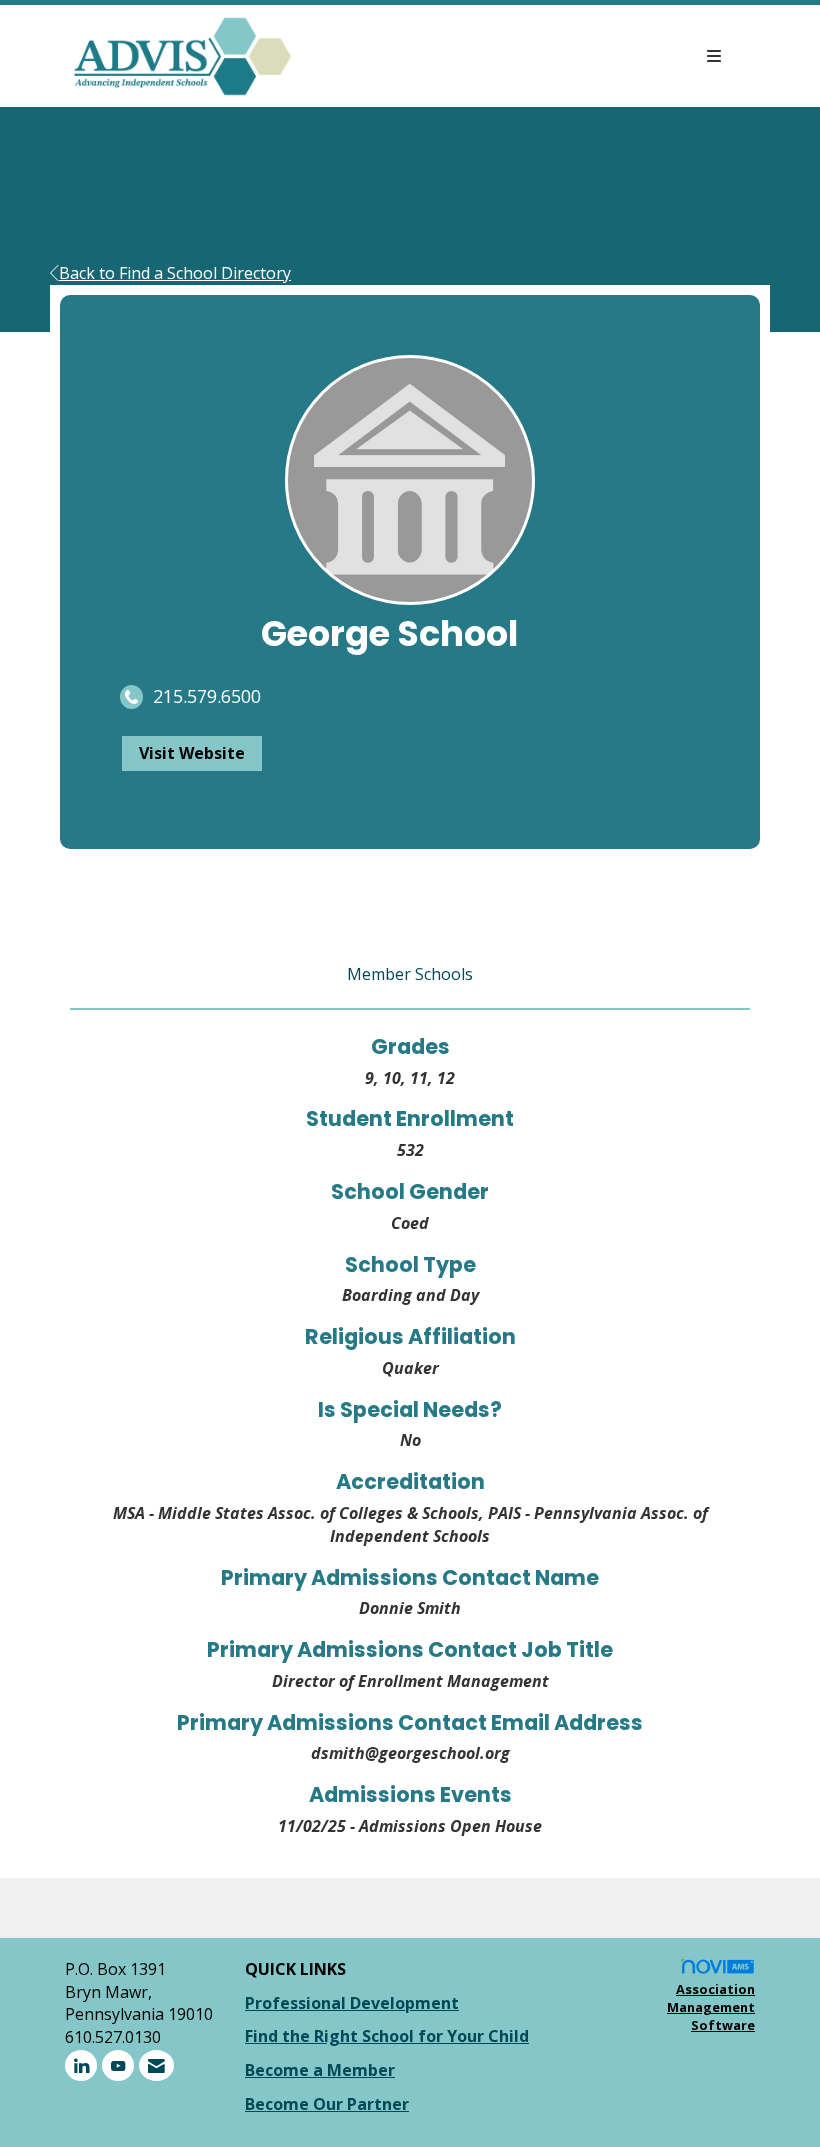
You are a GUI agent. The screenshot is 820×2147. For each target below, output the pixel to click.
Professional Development (352, 2003)
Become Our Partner (327, 2104)
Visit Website (192, 753)
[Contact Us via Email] (156, 2065)
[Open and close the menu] (518, 56)
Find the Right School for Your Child (387, 2036)
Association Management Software (711, 2007)
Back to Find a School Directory (175, 273)
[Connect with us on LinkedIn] (81, 2065)
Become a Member (320, 2070)
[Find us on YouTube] (118, 2065)
